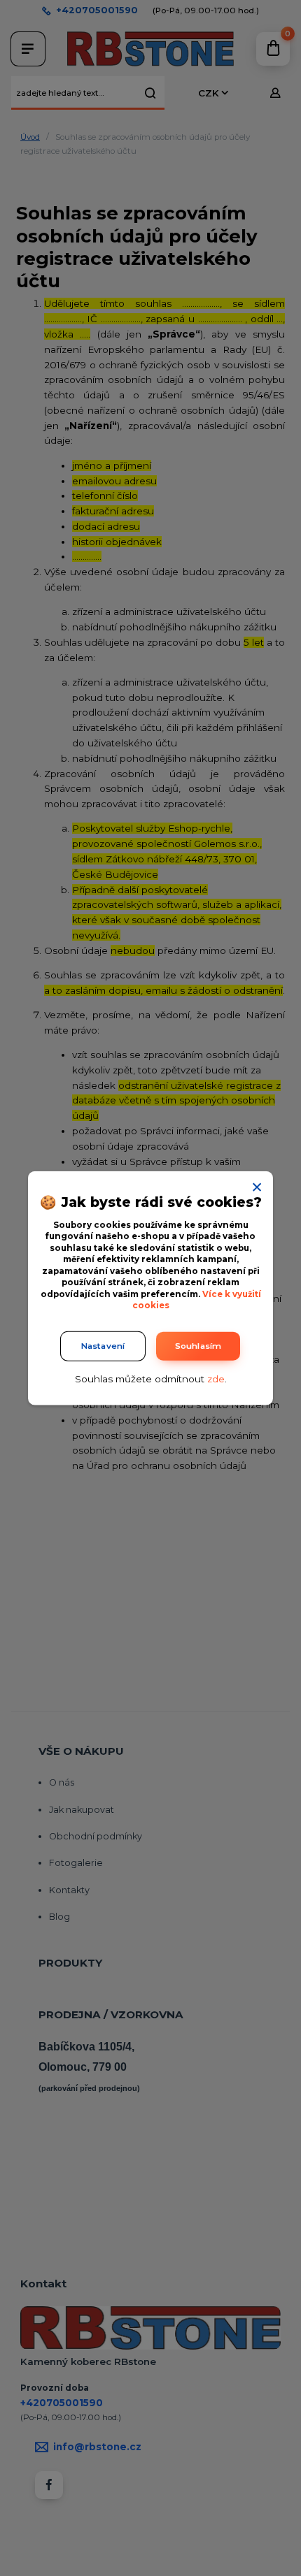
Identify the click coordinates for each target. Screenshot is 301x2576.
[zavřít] (257, 1185)
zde (216, 1378)
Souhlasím (198, 1345)
